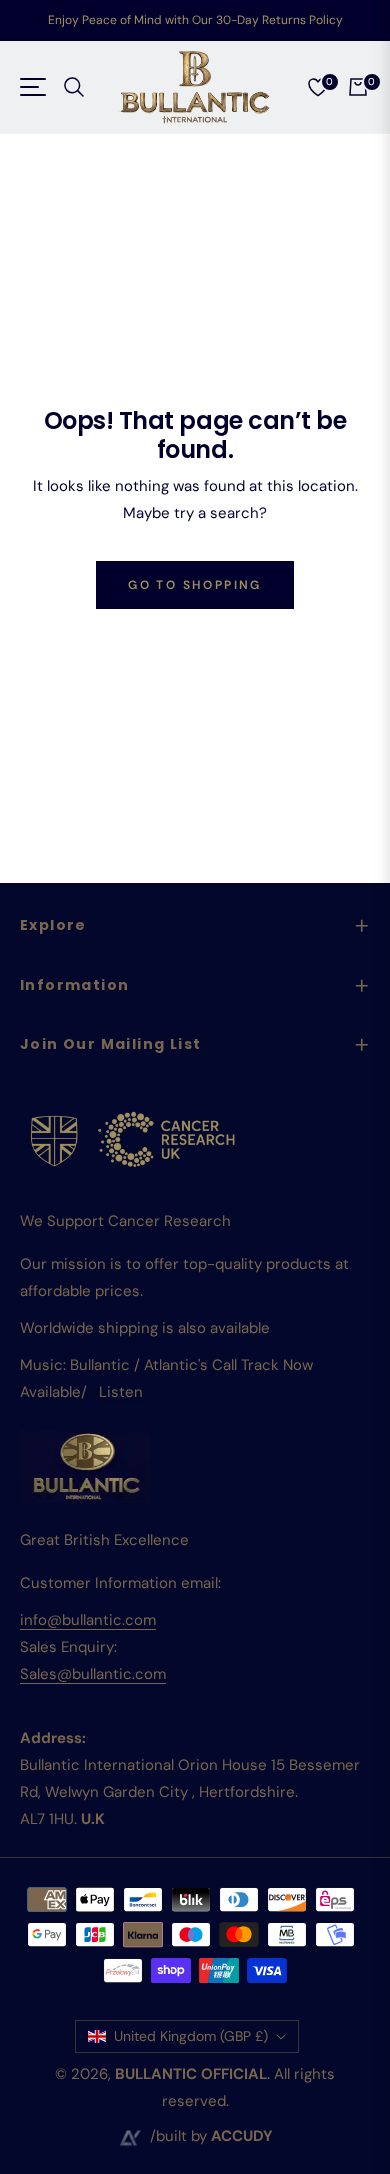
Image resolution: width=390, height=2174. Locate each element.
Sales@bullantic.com (93, 1674)
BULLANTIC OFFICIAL (191, 2074)
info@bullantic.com (88, 1620)
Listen (121, 1392)
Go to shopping (195, 585)
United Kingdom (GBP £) (191, 2036)
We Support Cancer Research (125, 1221)
